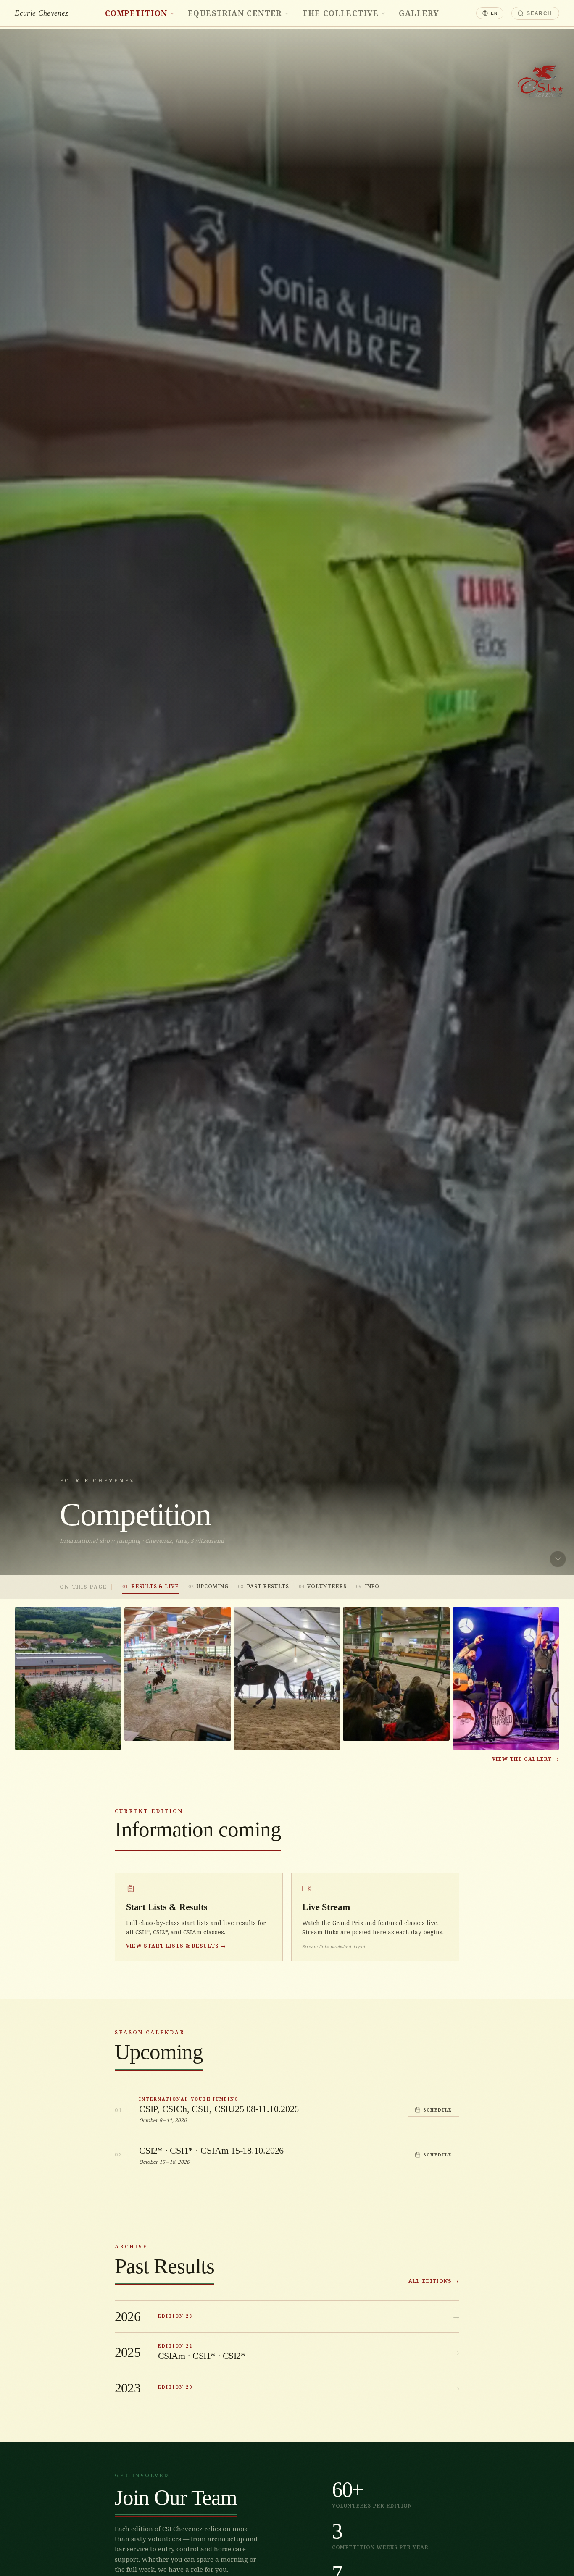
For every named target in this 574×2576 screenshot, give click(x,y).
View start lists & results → (176, 1946)
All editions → (434, 2281)
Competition (136, 13)
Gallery (419, 13)
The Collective (340, 13)
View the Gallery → (526, 1759)
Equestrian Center (235, 13)
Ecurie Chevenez (41, 13)
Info (368, 1586)
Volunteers (323, 1586)
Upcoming (208, 1586)
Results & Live (150, 1586)
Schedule (438, 2110)
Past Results (263, 1586)
